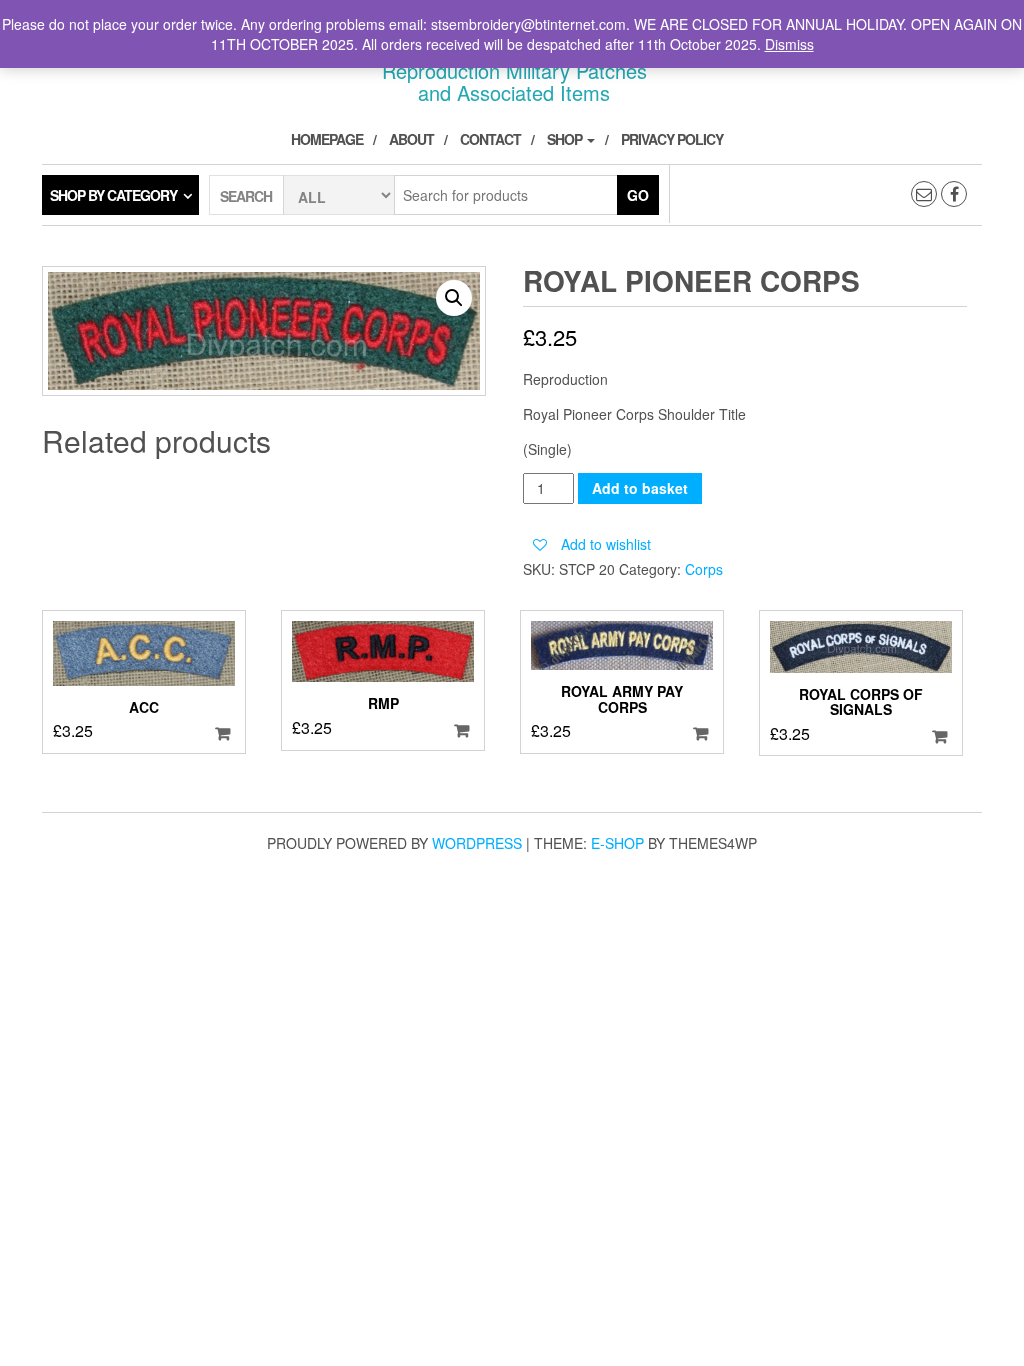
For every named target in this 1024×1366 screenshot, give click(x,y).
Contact (490, 139)
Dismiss (789, 44)
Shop (566, 139)
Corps (704, 569)
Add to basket (640, 488)
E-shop (617, 843)
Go (638, 195)
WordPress (477, 843)
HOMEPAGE (327, 139)
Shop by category (113, 195)
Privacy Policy (672, 139)
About (411, 139)
